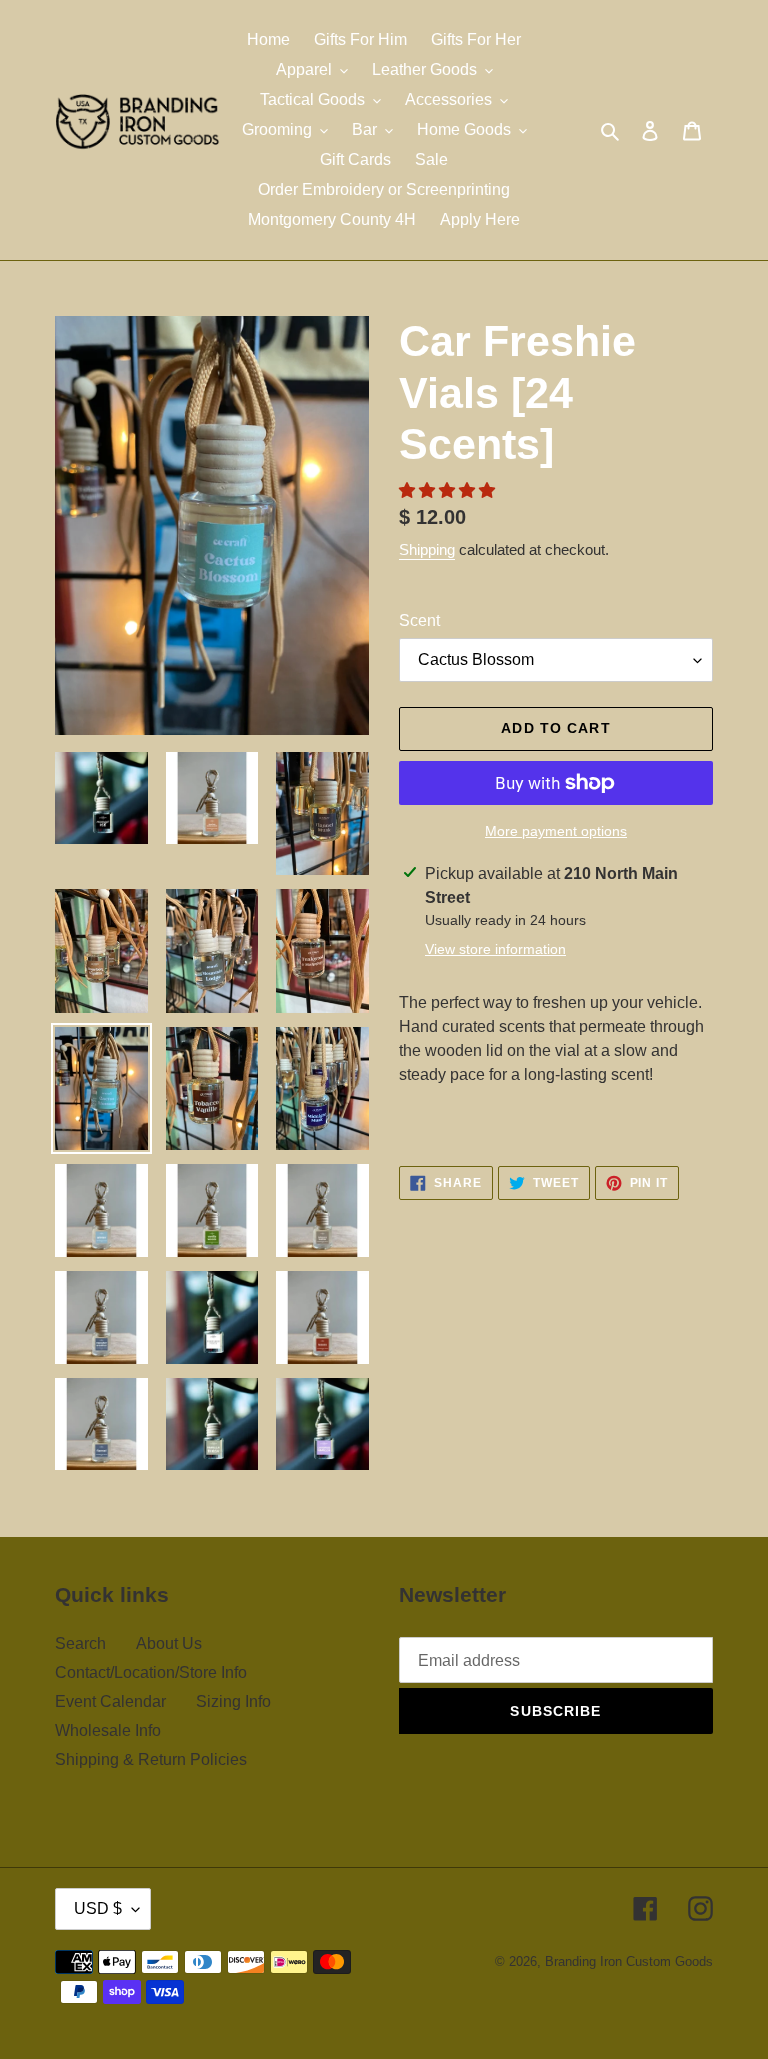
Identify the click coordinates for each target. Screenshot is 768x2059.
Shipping (427, 549)
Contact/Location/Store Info (151, 1672)
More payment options (556, 831)
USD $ (98, 1908)
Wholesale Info (108, 1730)
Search (80, 1643)
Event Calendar (110, 1701)
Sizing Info (233, 1701)
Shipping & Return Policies (151, 1759)
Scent (419, 620)
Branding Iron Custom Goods (629, 1961)
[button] (449, 490)
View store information (495, 949)
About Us (169, 1643)
